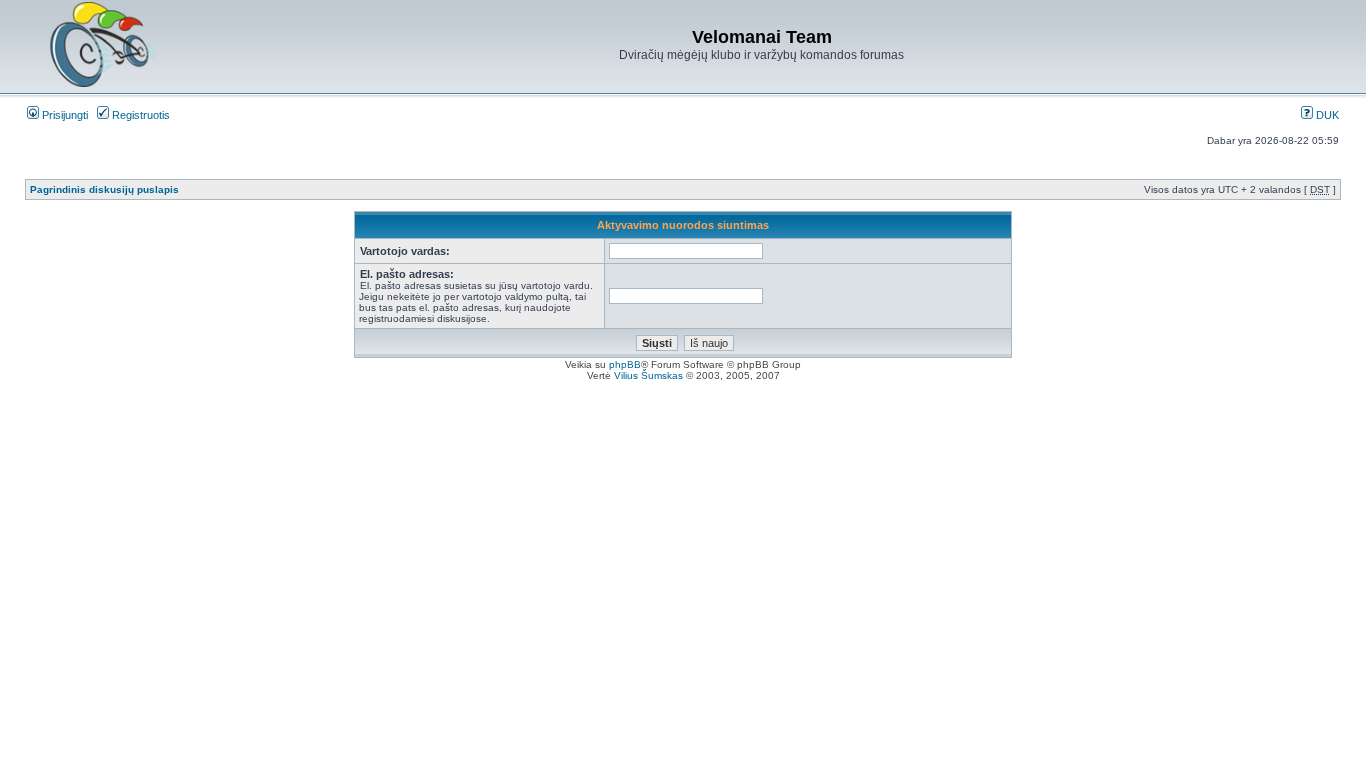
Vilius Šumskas (648, 375)
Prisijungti (63, 115)
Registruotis (139, 115)
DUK (1326, 115)
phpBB (625, 364)
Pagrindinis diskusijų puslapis (104, 189)
